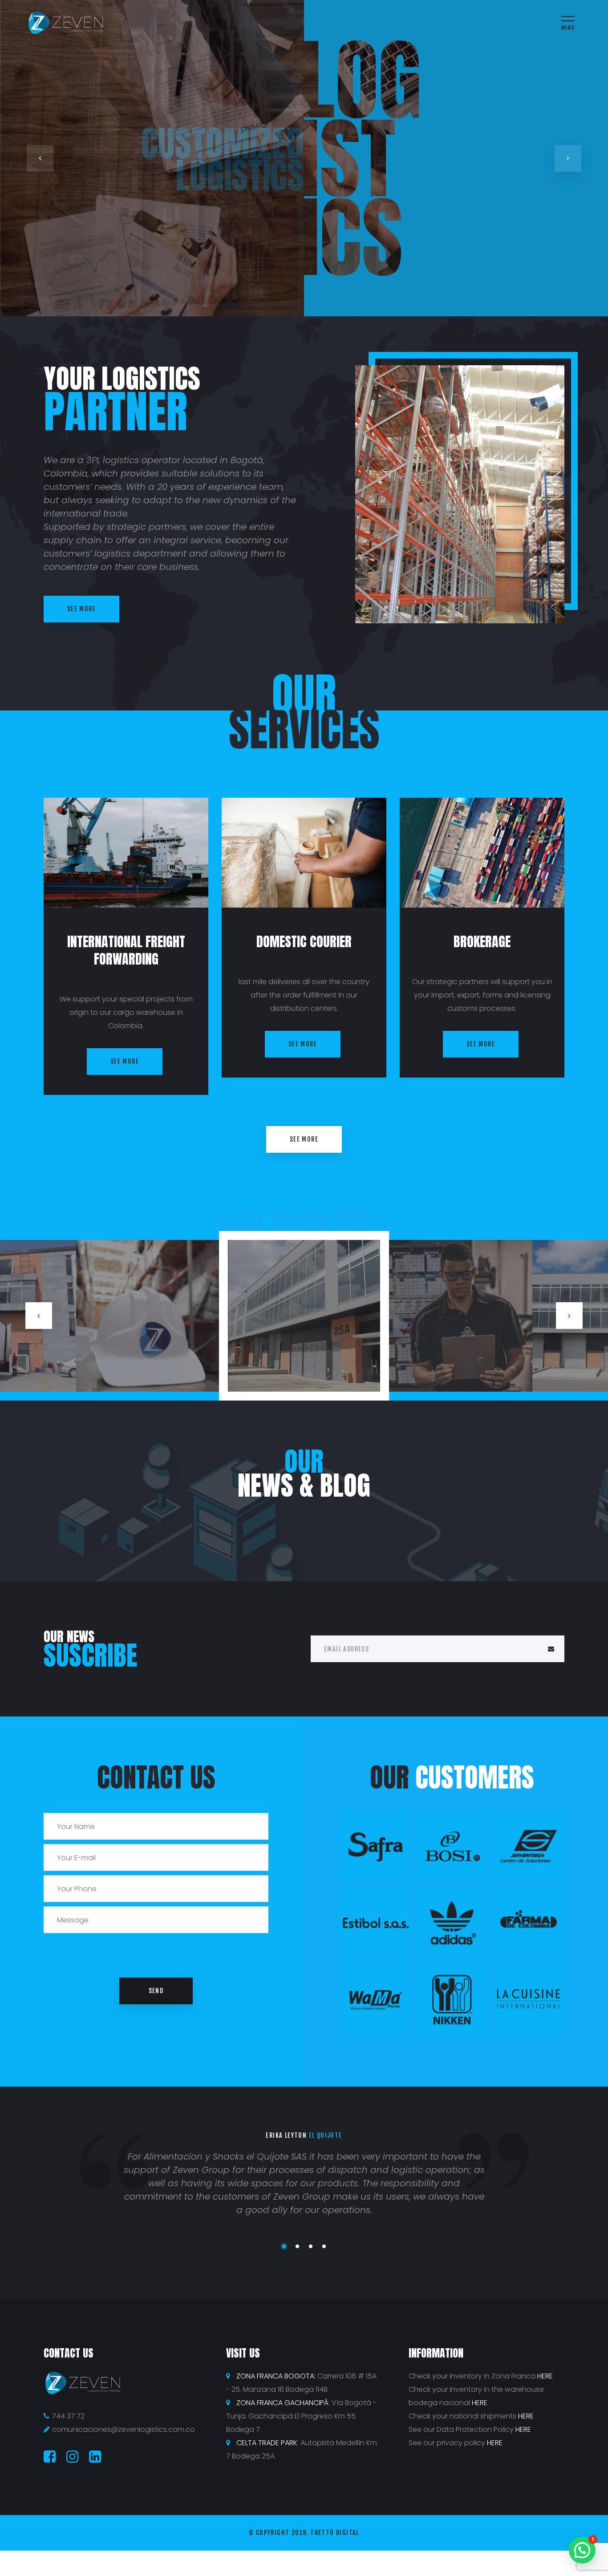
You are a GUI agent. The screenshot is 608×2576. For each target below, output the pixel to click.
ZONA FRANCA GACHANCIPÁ (282, 2403)
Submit (551, 1649)
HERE (545, 2376)
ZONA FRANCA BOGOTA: (276, 2376)
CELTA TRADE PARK (267, 2443)
